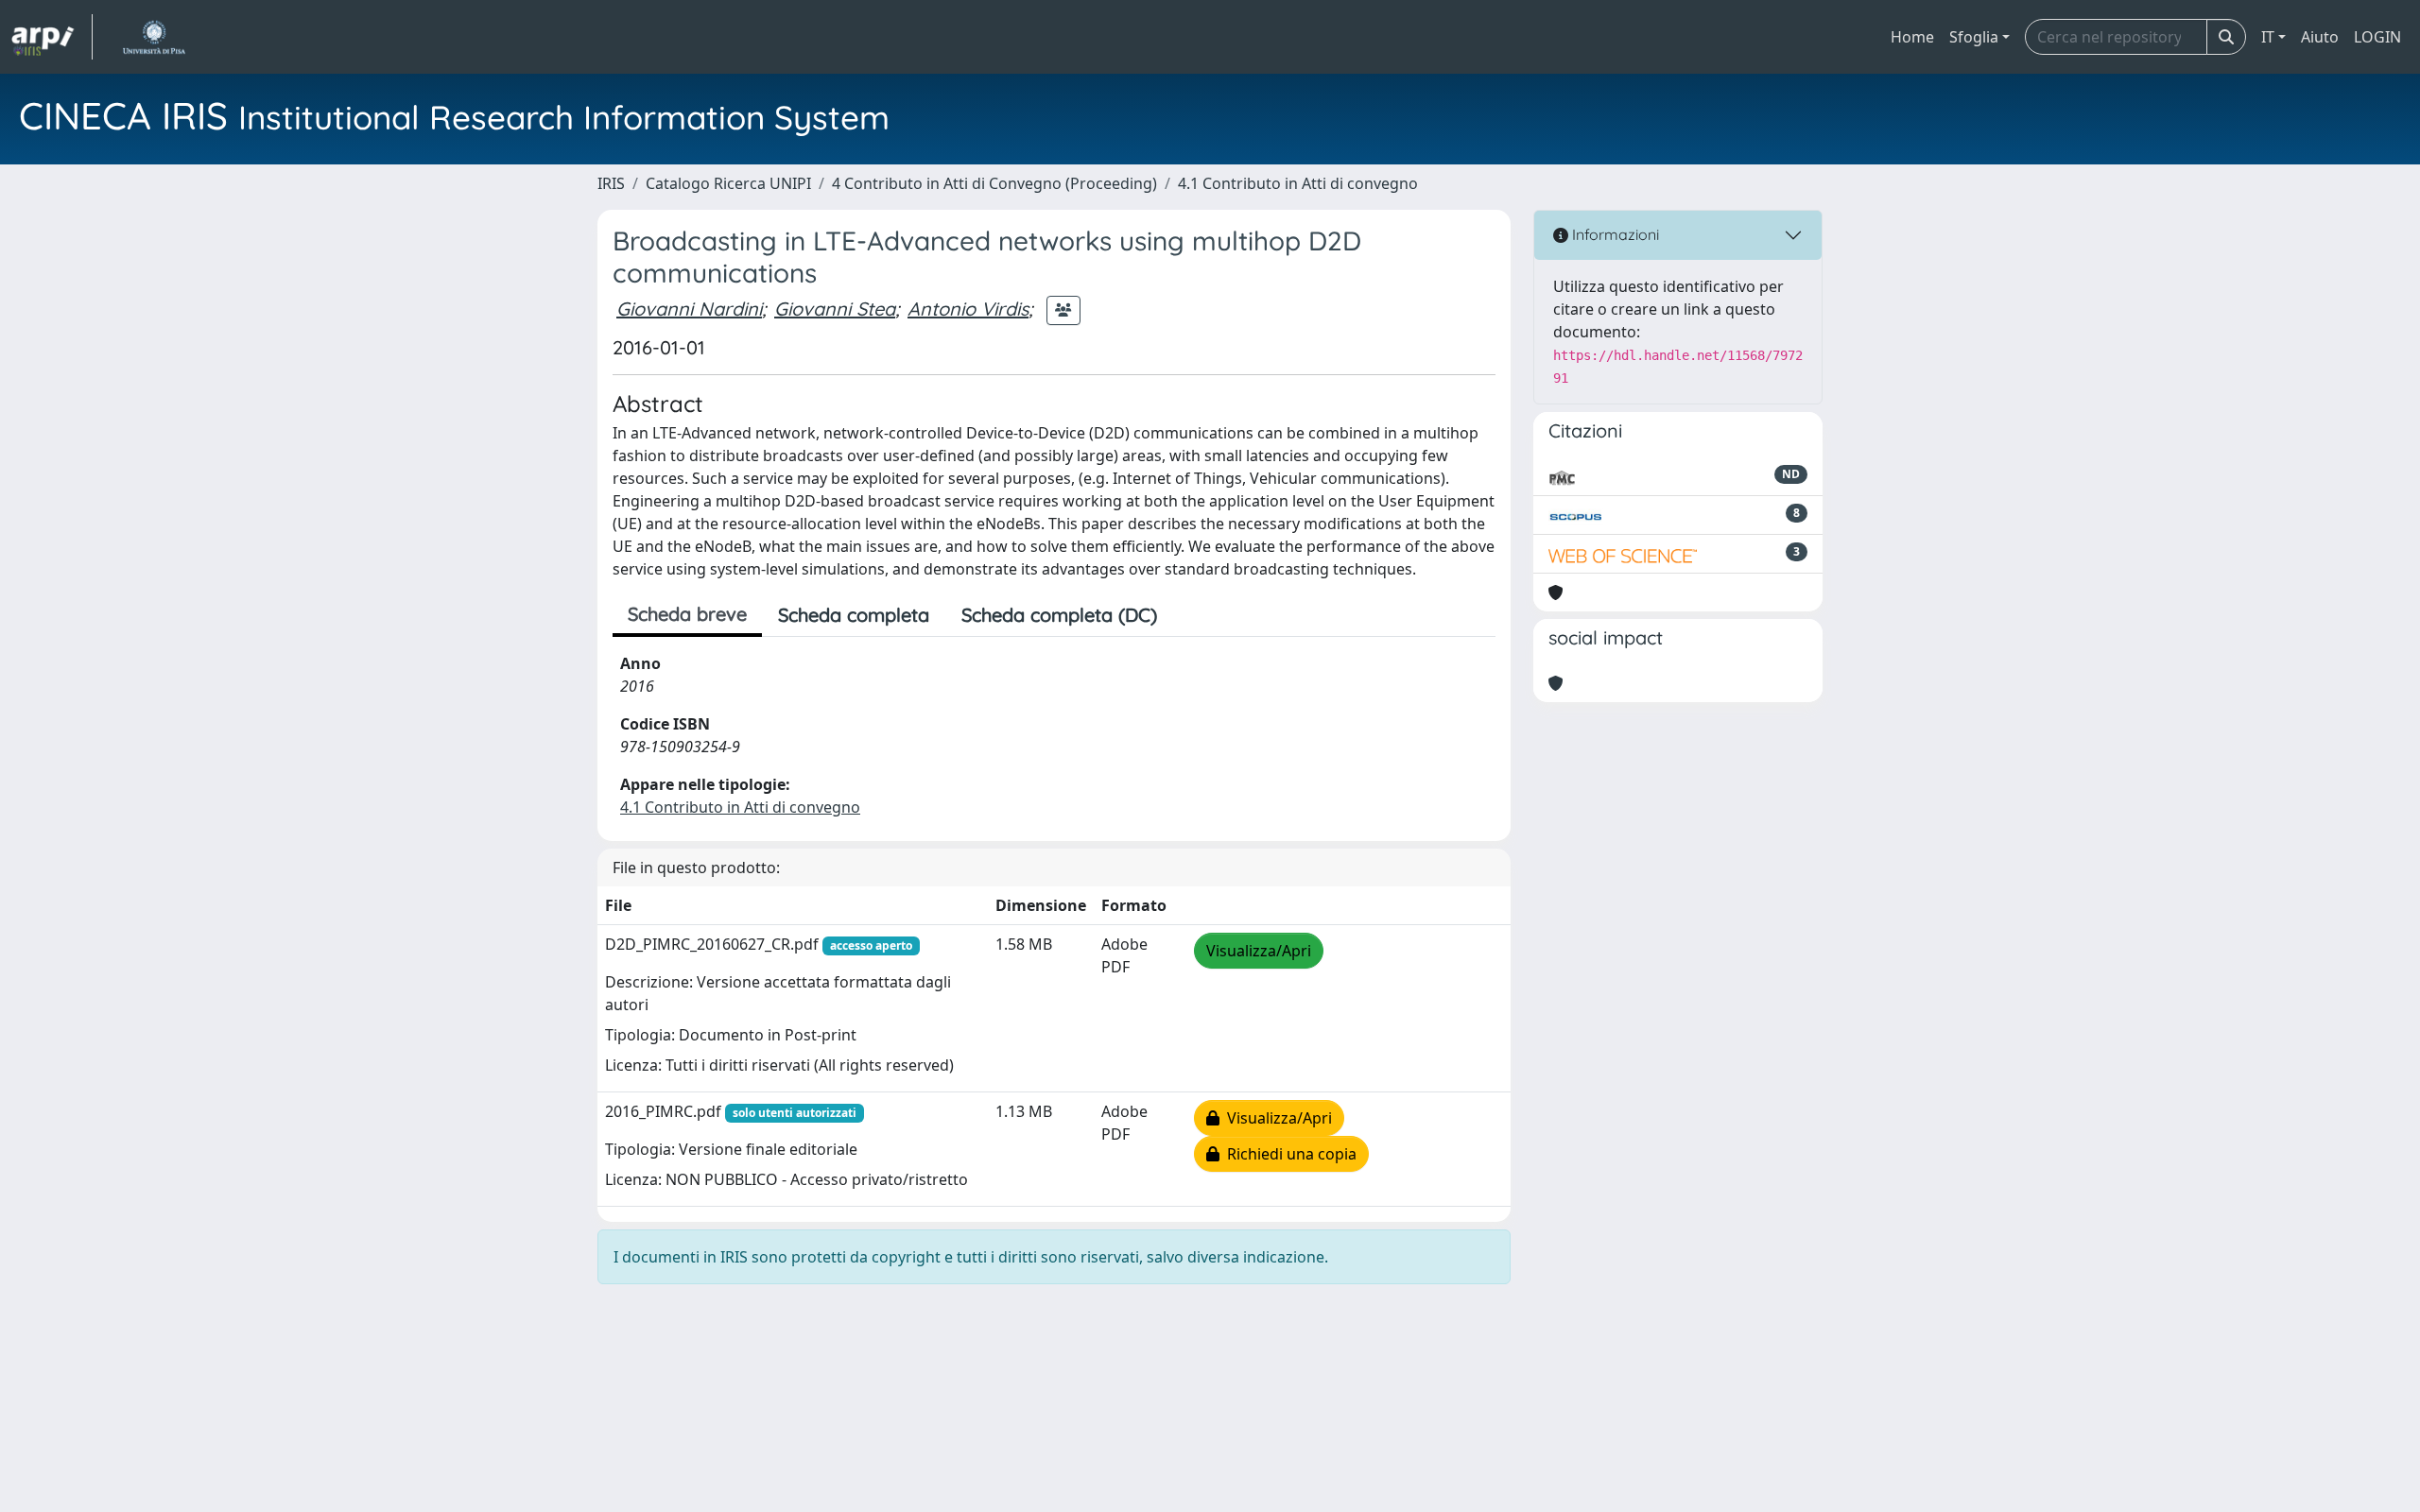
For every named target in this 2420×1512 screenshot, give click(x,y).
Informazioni (1614, 234)
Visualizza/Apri (1259, 951)
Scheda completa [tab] (854, 615)
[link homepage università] (154, 37)
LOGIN (2377, 37)
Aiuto (2320, 37)
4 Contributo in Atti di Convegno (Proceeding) (994, 183)
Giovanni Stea (835, 309)
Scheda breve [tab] (687, 614)
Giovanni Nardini (689, 309)
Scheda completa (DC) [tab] (1059, 615)
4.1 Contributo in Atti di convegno (1298, 183)
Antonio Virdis (968, 309)
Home (1912, 37)
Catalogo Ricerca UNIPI (728, 183)
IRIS (611, 183)
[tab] (1189, 615)
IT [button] (2268, 37)
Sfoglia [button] (1974, 37)
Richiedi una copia (1288, 1154)
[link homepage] (52, 37)
